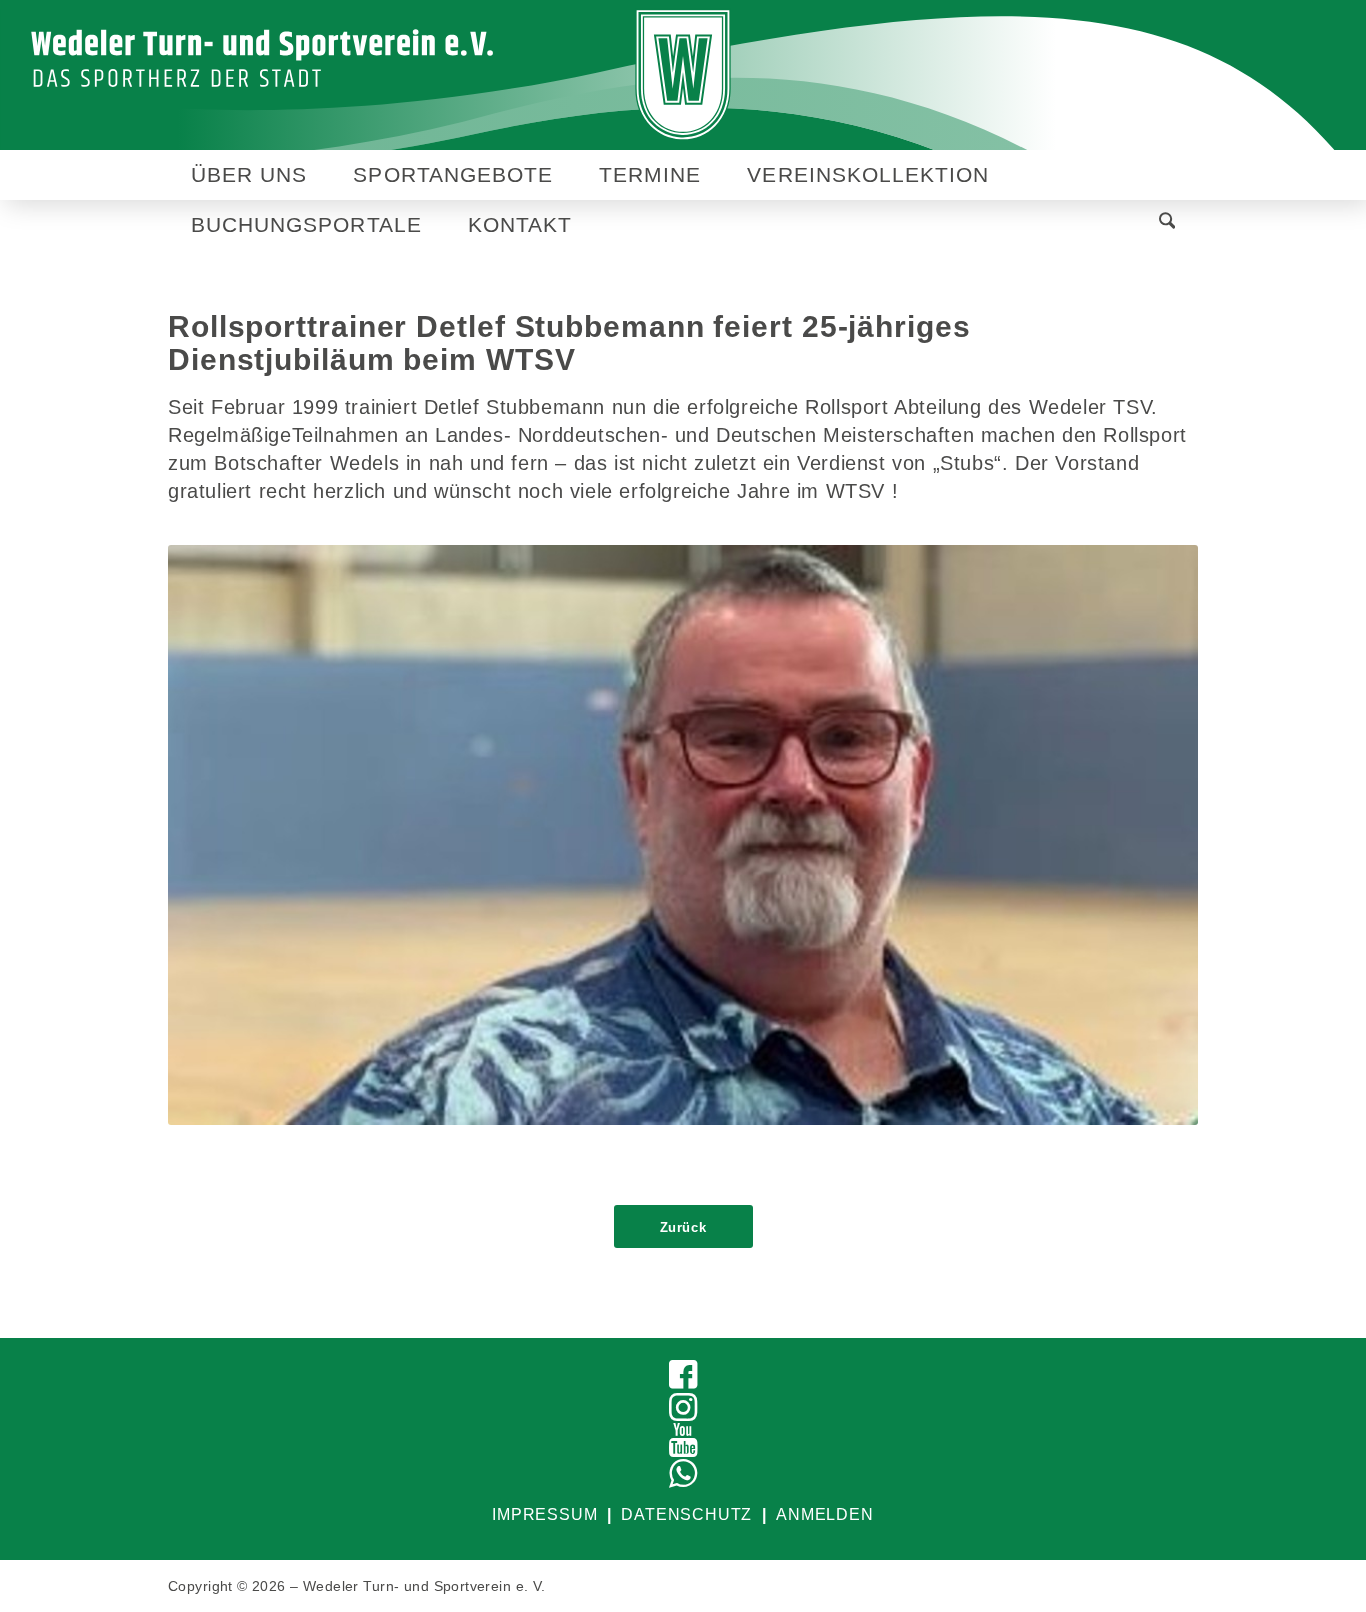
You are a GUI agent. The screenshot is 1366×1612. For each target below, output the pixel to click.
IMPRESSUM (544, 1514)
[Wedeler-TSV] (683, 75)
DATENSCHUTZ (686, 1514)
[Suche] (1167, 224)
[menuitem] (249, 175)
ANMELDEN (824, 1514)
